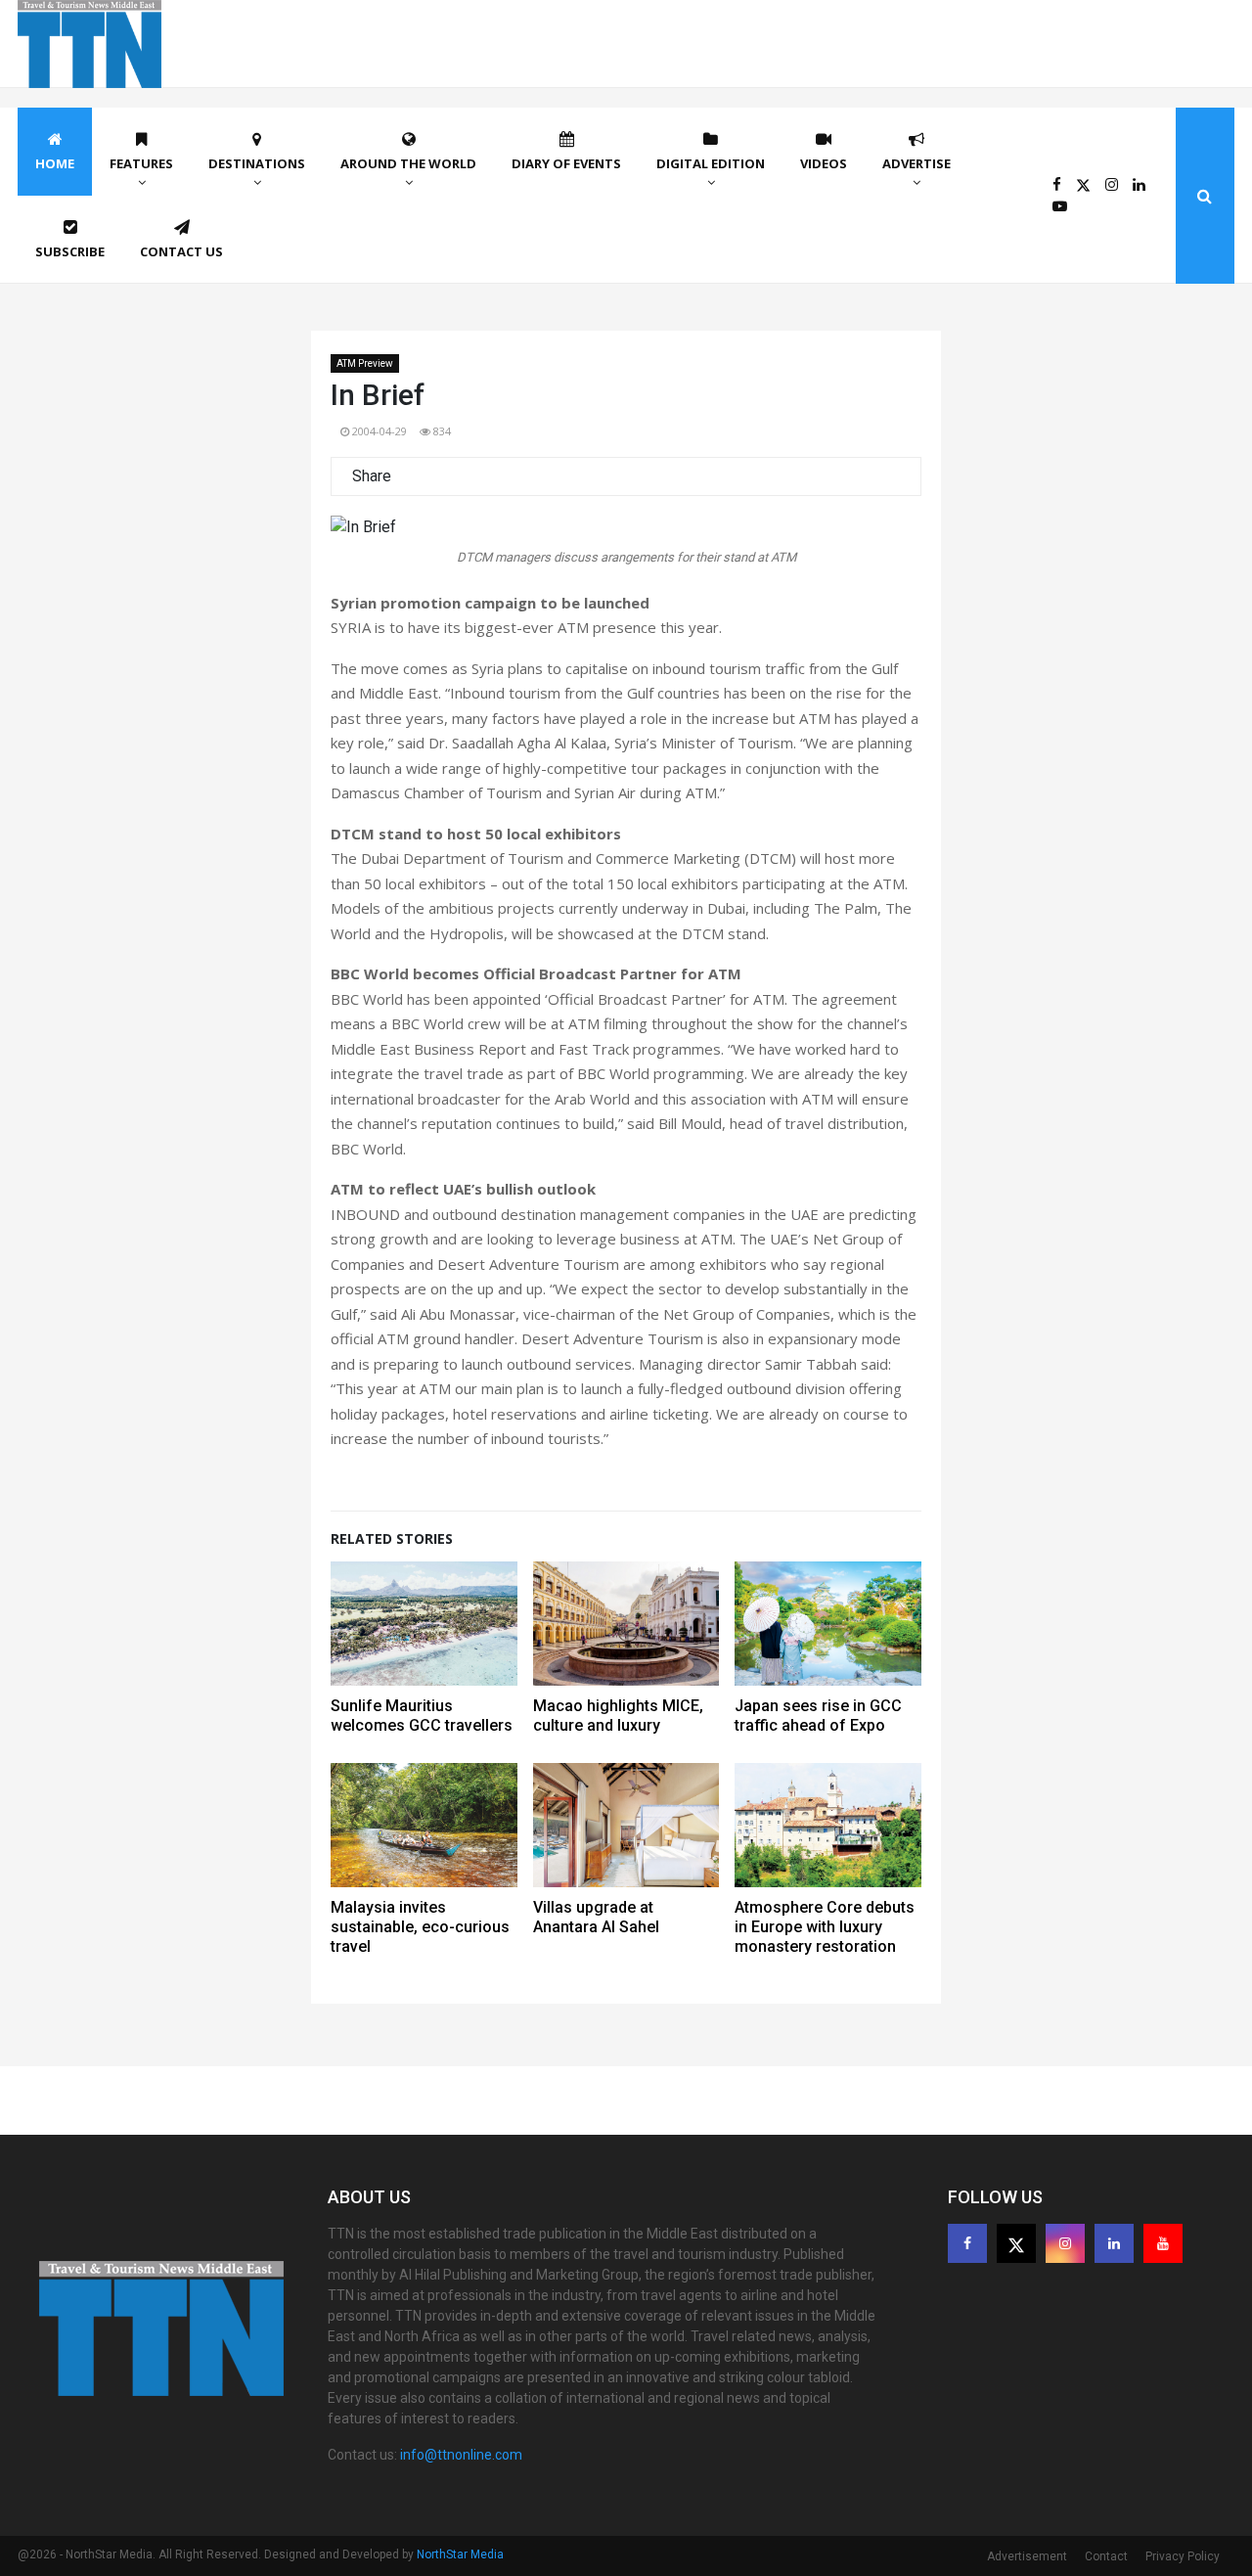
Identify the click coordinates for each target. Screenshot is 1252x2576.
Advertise (917, 163)
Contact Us (181, 251)
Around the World (408, 163)
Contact (1106, 2556)
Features (141, 163)
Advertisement (1027, 2556)
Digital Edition (711, 163)
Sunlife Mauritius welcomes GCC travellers (422, 1716)
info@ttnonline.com (461, 2455)
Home (55, 163)
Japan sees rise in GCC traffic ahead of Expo (818, 1716)
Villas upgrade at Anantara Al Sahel (596, 1917)
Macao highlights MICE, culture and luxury (618, 1716)
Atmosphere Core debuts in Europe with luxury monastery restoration (825, 1927)
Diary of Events (566, 163)
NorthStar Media (460, 2554)
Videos (824, 163)
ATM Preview (365, 363)
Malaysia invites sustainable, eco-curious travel (420, 1927)
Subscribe (70, 251)
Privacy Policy (1183, 2556)
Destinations (257, 163)
